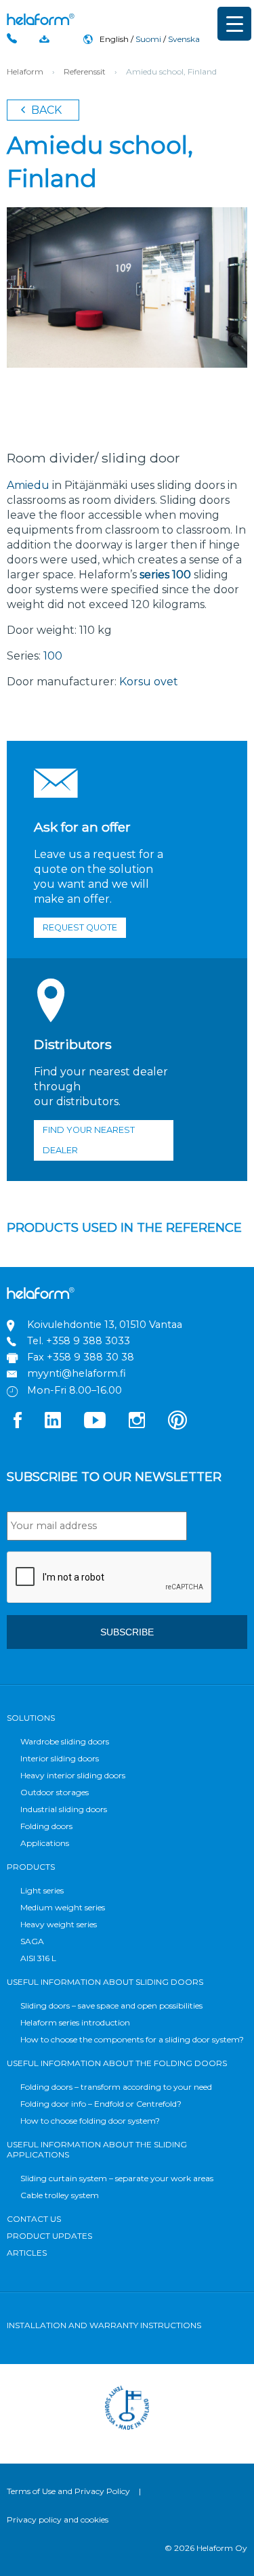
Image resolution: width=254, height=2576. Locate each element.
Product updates (49, 2236)
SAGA (32, 1941)
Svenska (184, 39)
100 (53, 656)
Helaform (41, 19)
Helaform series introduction (75, 2022)
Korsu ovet (149, 682)
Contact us (34, 2219)
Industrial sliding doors (64, 1809)
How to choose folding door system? (90, 2121)
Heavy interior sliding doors (73, 1775)
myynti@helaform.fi (77, 1373)
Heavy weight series (59, 1924)
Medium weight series (63, 1907)
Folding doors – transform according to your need (116, 2087)
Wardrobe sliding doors (65, 1741)
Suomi (148, 39)
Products (31, 1867)
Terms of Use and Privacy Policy (68, 2491)
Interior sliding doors (60, 1758)
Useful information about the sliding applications (97, 2149)
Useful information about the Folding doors (117, 2063)
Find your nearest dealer (89, 1140)
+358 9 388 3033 (88, 1341)
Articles (27, 2253)
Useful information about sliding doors (105, 1982)
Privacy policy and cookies (58, 2519)
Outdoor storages (55, 1792)
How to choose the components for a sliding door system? (132, 2039)
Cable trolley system (60, 2195)
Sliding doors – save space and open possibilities (111, 2005)
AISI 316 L (38, 1958)
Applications (45, 1843)
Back (45, 110)
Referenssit (85, 71)
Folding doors (46, 1826)
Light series (42, 1890)
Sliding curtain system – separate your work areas (117, 2178)
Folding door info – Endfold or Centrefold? (101, 2104)
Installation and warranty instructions (104, 2325)
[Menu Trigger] (234, 24)
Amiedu (28, 485)
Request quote (80, 927)
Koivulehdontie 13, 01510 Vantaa (105, 1325)
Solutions (31, 1718)
